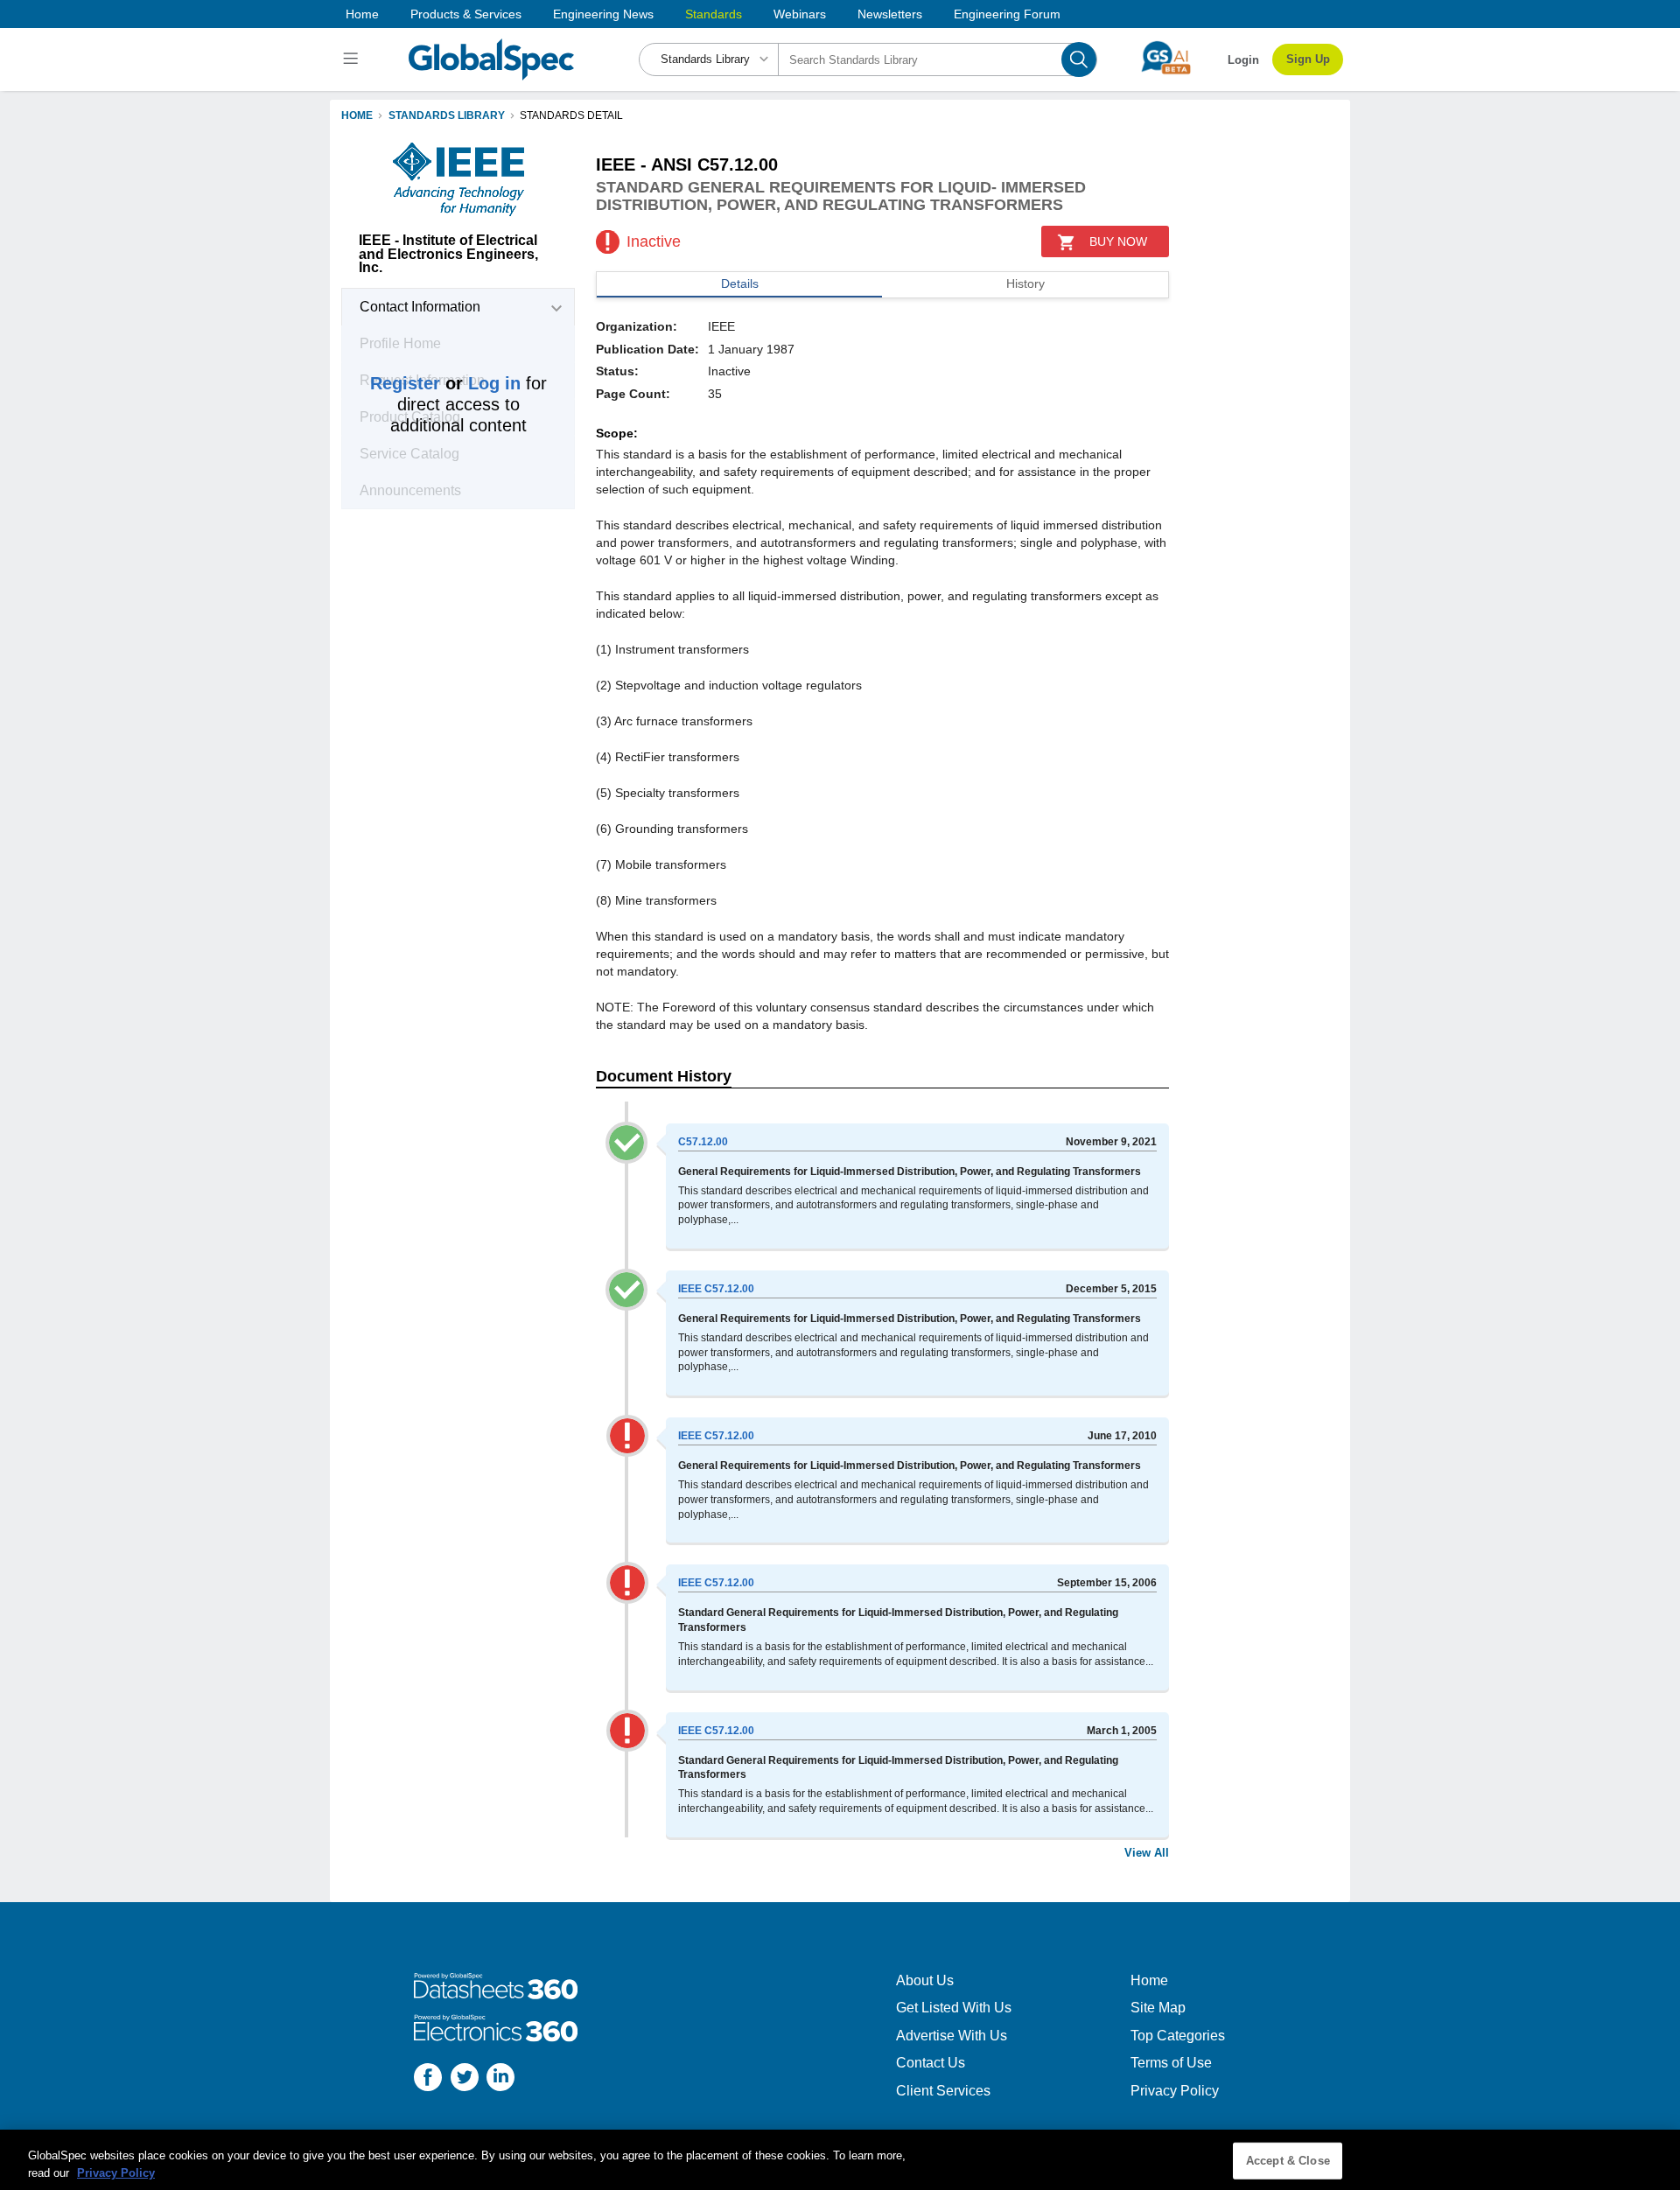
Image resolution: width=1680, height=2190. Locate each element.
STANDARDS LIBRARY (447, 115)
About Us (925, 1980)
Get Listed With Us (954, 2008)
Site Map (1158, 2008)
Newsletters (890, 14)
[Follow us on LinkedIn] (500, 2079)
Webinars (800, 14)
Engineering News (603, 14)
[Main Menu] (353, 59)
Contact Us (931, 2063)
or (445, 383)
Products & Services (466, 14)
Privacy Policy (1175, 2091)
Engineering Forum (1007, 14)
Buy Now (1118, 241)
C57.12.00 (703, 1142)
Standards (714, 14)
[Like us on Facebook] (428, 2079)
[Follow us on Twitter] (465, 2079)
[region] (840, 2160)
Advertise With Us (952, 2036)
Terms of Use (1171, 2063)
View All (1147, 1853)
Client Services (943, 2091)
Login (1243, 60)
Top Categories (1178, 2036)
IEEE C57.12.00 (716, 1289)
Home (362, 14)
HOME (357, 115)
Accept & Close (1288, 2161)
